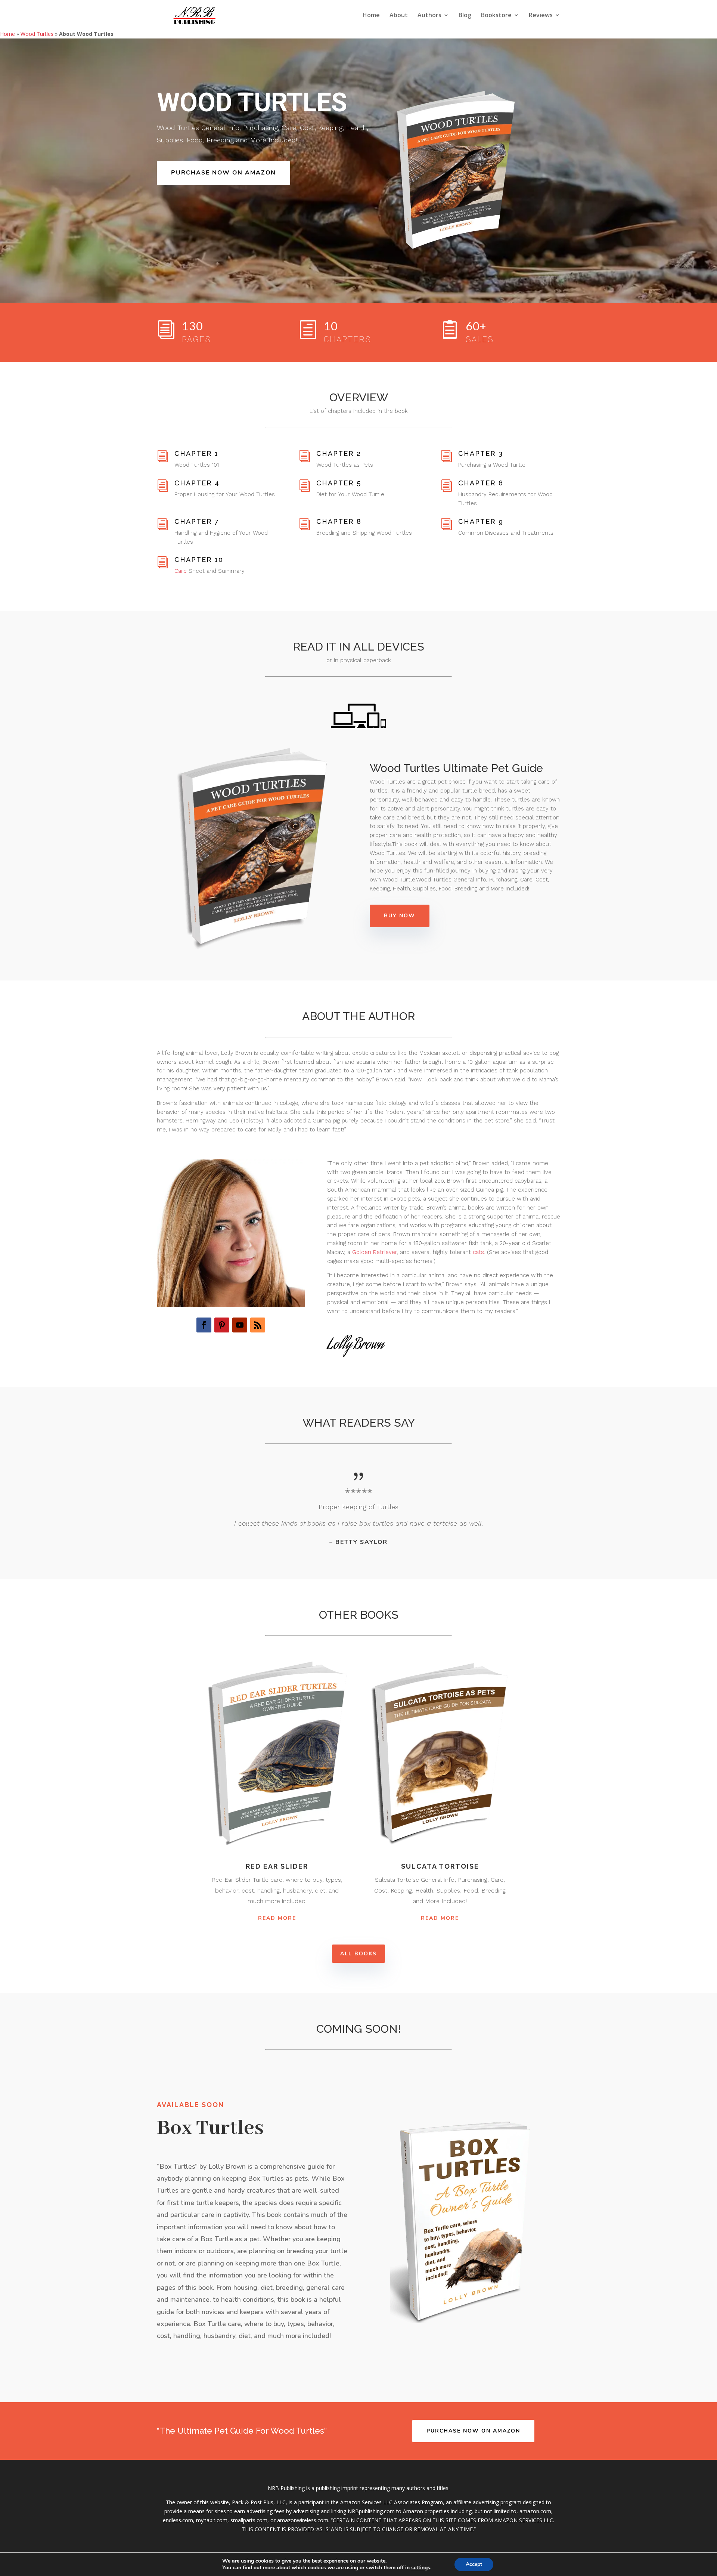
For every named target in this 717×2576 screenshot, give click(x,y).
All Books (358, 1954)
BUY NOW (400, 916)
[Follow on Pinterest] (222, 1325)
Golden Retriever (375, 1252)
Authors (429, 16)
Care (181, 571)
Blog (465, 16)
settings (421, 2568)
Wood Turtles (37, 34)
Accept (474, 2564)
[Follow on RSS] (258, 1325)
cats (478, 1252)
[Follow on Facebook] (204, 1325)
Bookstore (496, 16)
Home (371, 16)
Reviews (541, 16)
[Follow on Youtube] (240, 1325)
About (399, 16)
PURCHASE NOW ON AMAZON (224, 173)
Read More (277, 1918)
